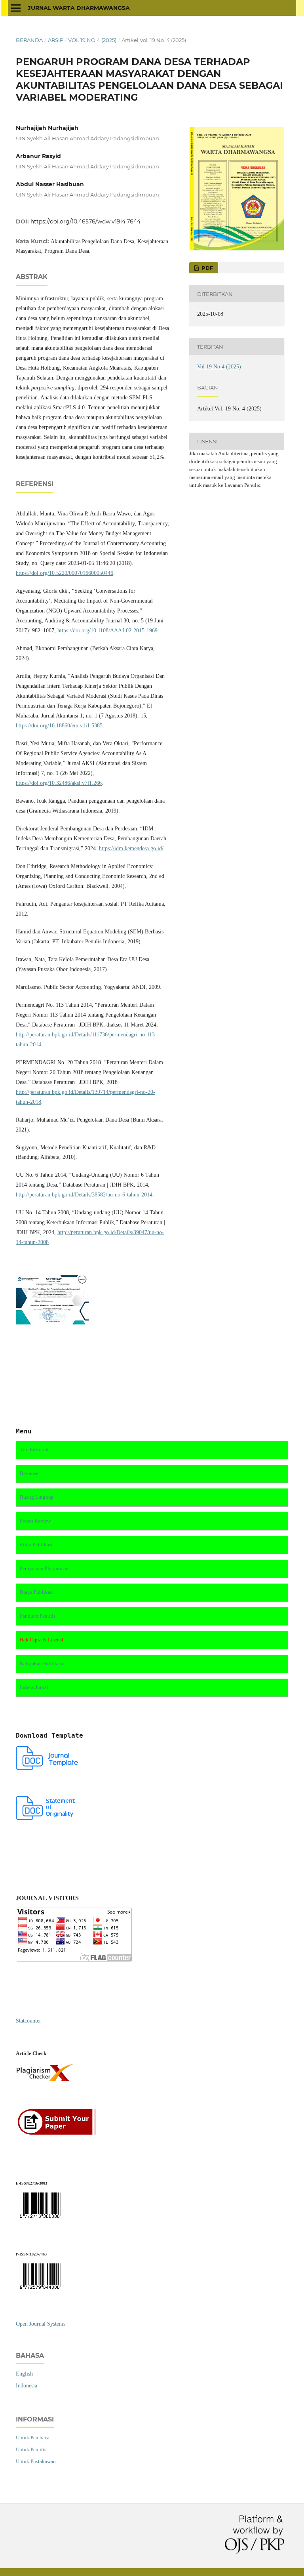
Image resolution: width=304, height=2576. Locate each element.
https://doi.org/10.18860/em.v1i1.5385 (59, 726)
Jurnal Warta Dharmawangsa (79, 8)
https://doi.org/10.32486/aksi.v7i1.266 (59, 783)
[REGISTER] (59, 2134)
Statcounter (28, 2021)
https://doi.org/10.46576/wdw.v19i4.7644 (85, 221)
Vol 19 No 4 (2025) (92, 40)
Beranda (29, 40)
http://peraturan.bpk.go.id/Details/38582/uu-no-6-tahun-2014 (84, 1195)
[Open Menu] (16, 8)
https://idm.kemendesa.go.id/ (131, 848)
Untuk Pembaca (33, 2438)
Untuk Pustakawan (36, 2461)
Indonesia (27, 2386)
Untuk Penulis (31, 2449)
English (24, 2374)
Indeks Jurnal (34, 1687)
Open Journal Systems (41, 2324)
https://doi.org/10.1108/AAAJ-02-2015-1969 (107, 631)
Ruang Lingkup (37, 1497)
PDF (206, 268)
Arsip (56, 40)
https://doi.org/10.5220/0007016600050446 (65, 573)
